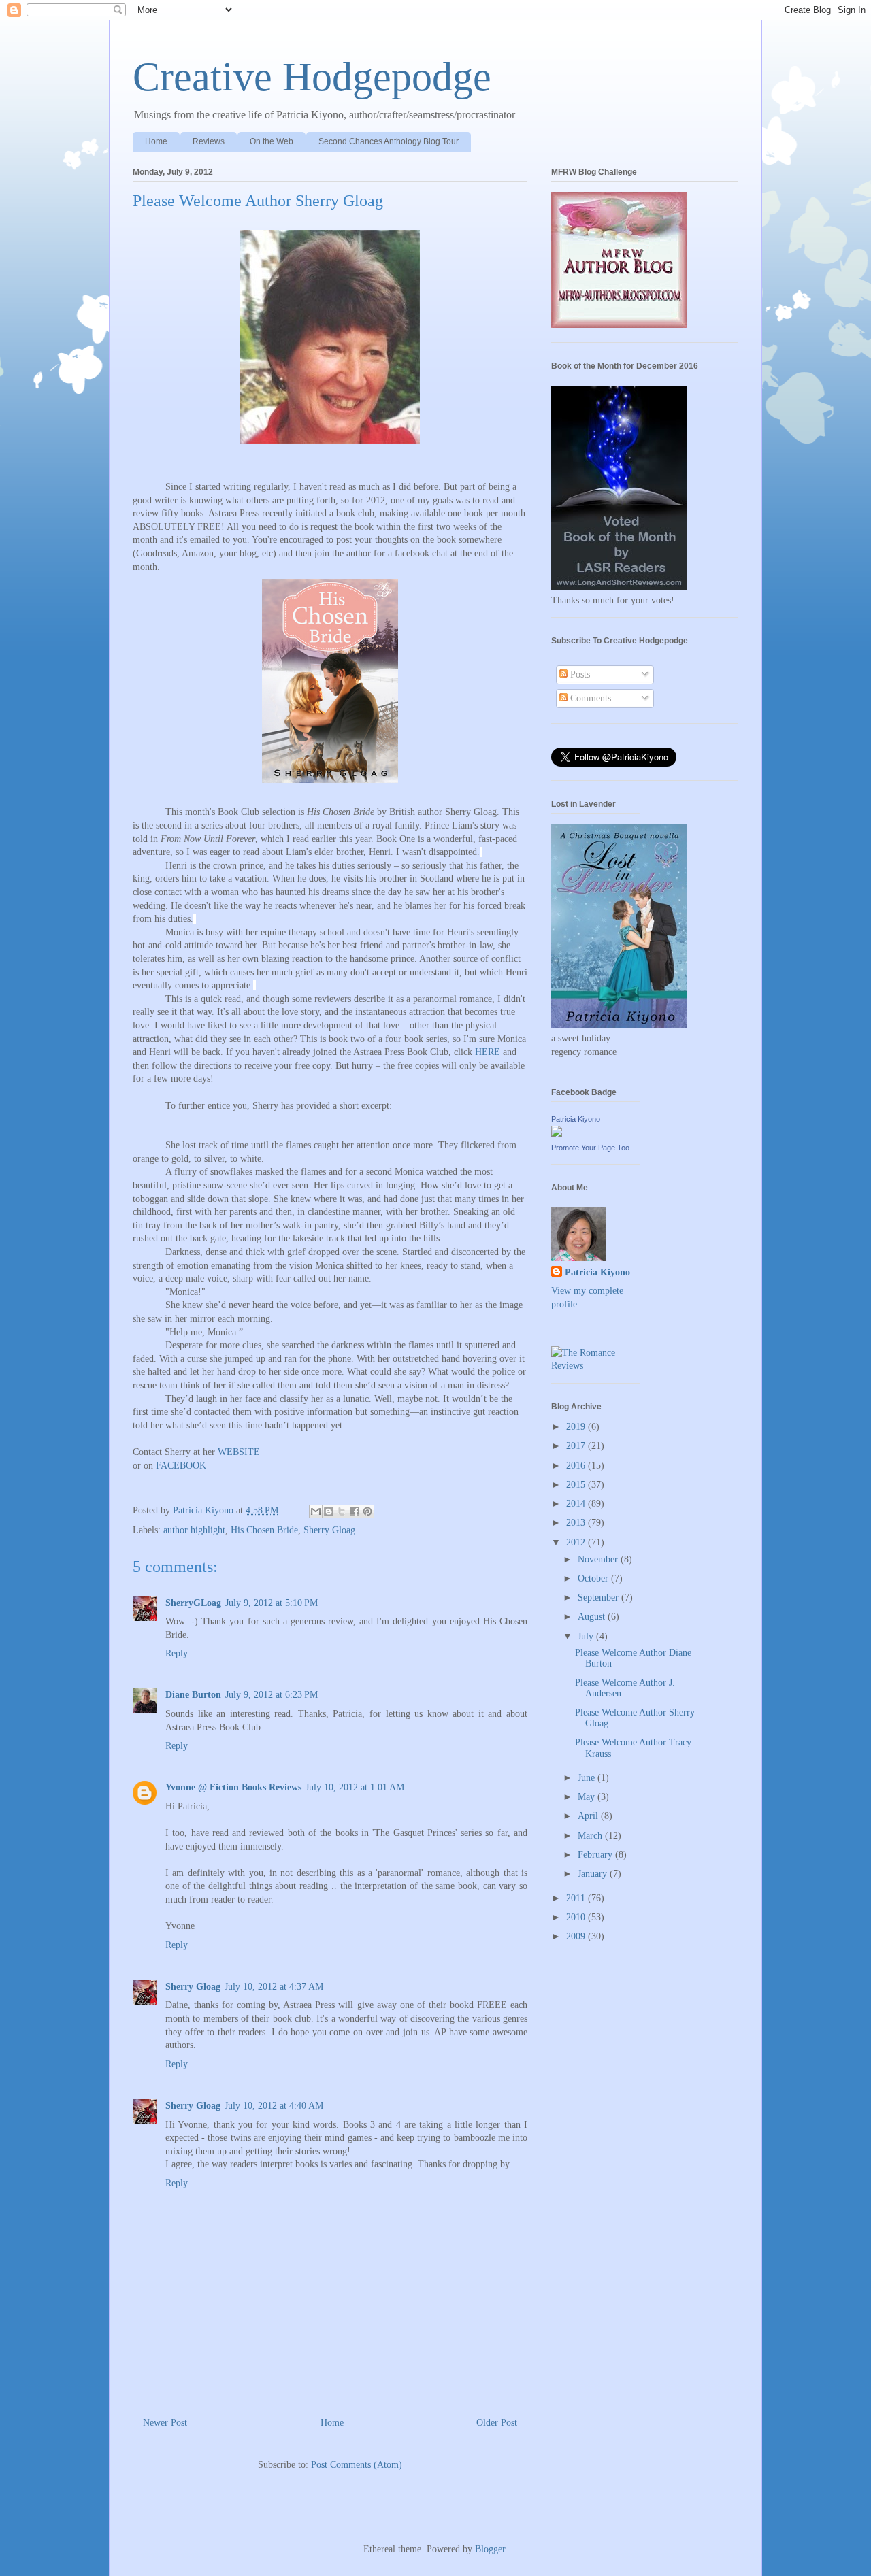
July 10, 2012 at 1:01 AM (355, 1787)
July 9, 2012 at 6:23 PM (272, 1695)
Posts (579, 674)
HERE (488, 1052)
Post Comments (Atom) (357, 2465)
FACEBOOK (181, 1466)
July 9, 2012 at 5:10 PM (272, 1603)
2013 (577, 1523)
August (593, 1617)
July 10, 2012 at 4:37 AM (274, 1987)
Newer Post (165, 2423)
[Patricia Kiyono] (557, 1134)
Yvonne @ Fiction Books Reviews (233, 1787)
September (599, 1598)
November (599, 1559)
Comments (589, 698)
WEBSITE (239, 1452)
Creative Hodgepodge (312, 77)
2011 (577, 1898)
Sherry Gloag (329, 1530)
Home (156, 141)
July (587, 1636)
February (596, 1855)
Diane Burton (193, 1695)
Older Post (497, 2423)
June (588, 1778)
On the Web (272, 141)
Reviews (209, 141)
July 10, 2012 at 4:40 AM (274, 2106)
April (589, 1816)
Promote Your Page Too (590, 1148)
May (588, 1797)
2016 (577, 1466)
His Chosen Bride (264, 1530)
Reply (177, 1653)
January (594, 1874)
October (594, 1578)
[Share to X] (342, 1511)
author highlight (194, 1530)
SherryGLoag (193, 1603)
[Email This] (316, 1511)
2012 (577, 1542)
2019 (577, 1427)
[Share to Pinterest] (367, 1511)
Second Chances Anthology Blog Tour (389, 141)
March (591, 1836)
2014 (577, 1504)
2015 (577, 1485)
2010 (577, 1917)
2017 (577, 1446)
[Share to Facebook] (355, 1511)
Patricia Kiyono (576, 1119)
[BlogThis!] (329, 1511)
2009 (577, 1936)
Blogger (490, 2549)
